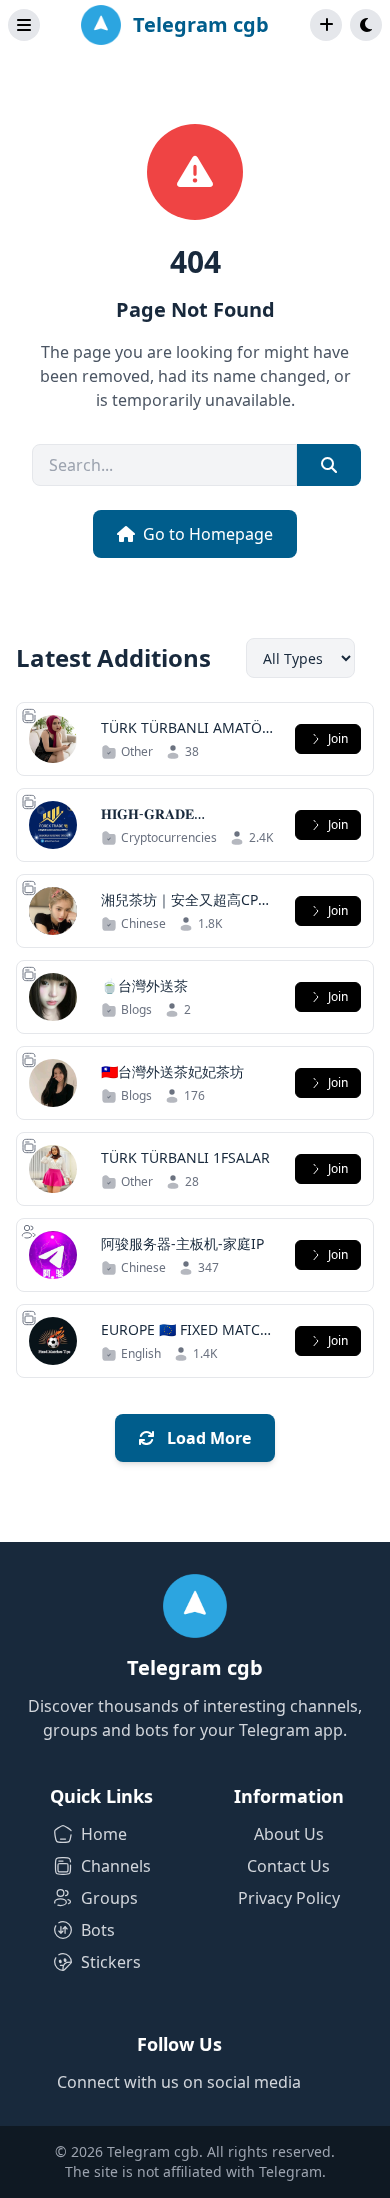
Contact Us (288, 1866)
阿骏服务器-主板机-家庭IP (182, 1243)
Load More (207, 1438)
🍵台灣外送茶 (144, 985)
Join (338, 738)
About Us (289, 1834)
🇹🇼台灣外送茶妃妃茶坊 (172, 1071)
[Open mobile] (366, 25)
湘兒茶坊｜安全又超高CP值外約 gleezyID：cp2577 (186, 909)
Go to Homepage (208, 534)
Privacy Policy (289, 1898)
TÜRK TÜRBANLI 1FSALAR (185, 1157)
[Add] (326, 25)
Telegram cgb (201, 24)
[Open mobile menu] (24, 25)
